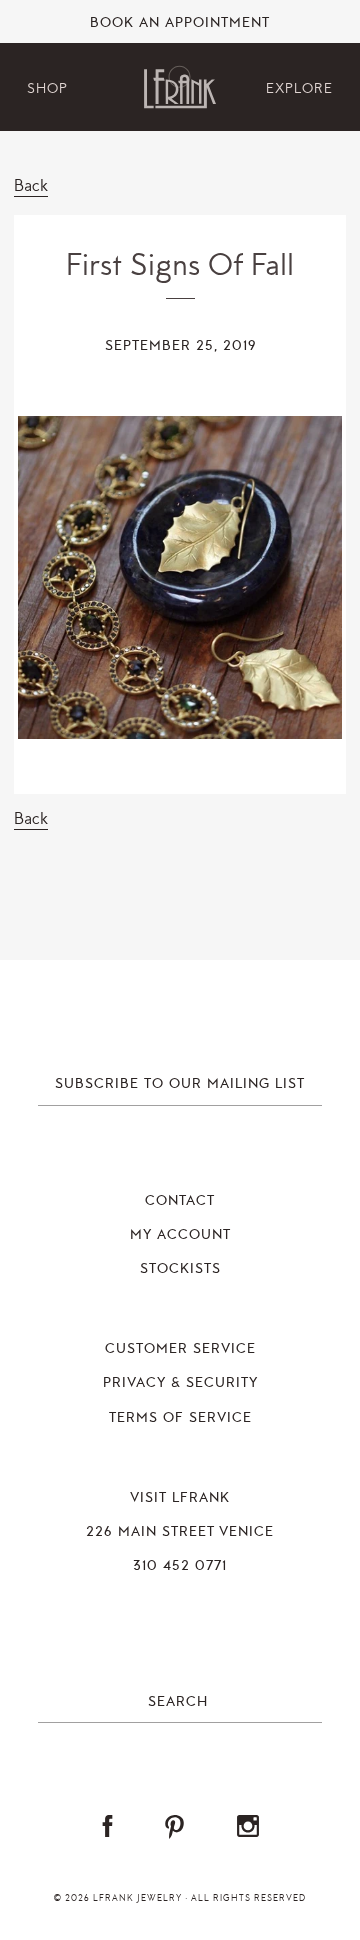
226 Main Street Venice (180, 1532)
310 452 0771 (180, 1566)
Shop (47, 88)
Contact (180, 1201)
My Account (180, 1235)
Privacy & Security (180, 1383)
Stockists (180, 1269)
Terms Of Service (180, 1418)
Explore (299, 88)
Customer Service (180, 1349)
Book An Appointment (180, 23)
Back (31, 185)
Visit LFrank (180, 1498)
